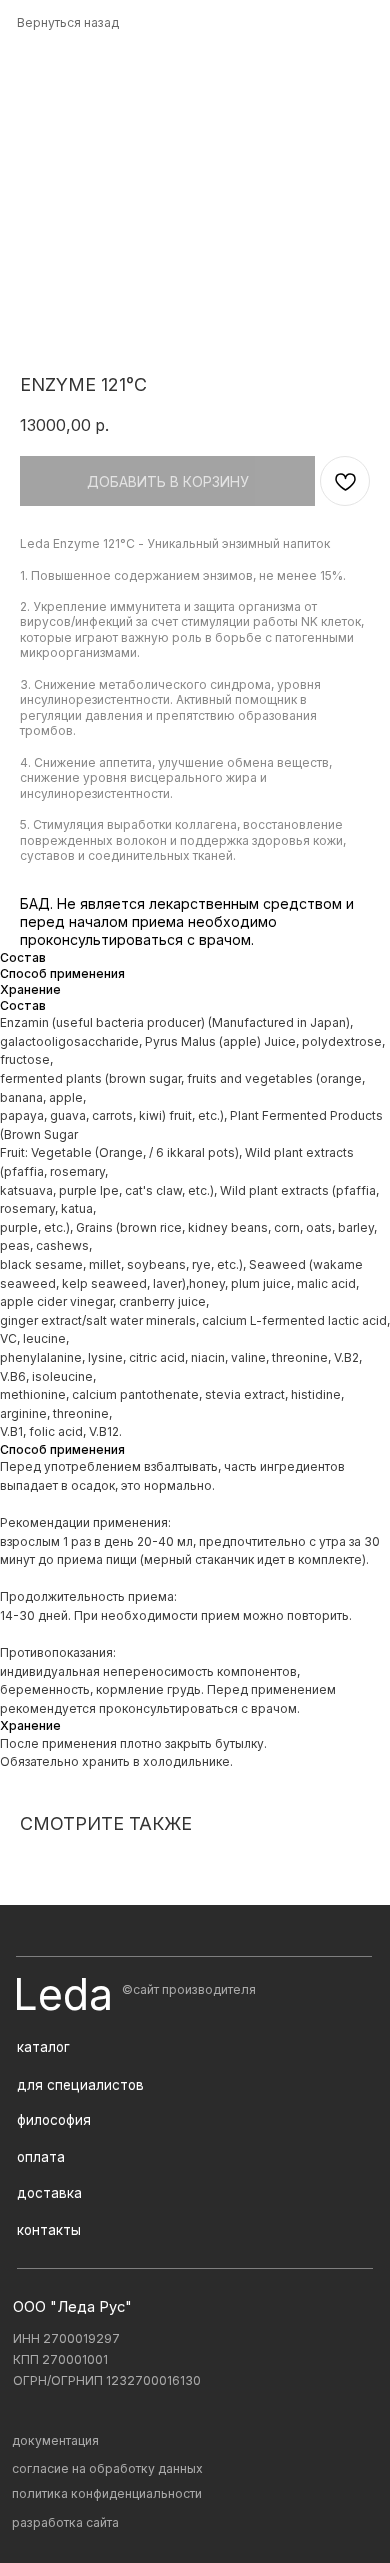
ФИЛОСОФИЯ (54, 2120)
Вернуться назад (68, 22)
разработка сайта (65, 2522)
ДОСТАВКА (49, 2193)
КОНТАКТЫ (49, 2230)
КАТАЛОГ (43, 2047)
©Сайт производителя (189, 1989)
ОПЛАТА (41, 2157)
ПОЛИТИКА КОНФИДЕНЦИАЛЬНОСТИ (107, 2493)
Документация (55, 2440)
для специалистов (80, 2085)
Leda (63, 1994)
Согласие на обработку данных (107, 2468)
